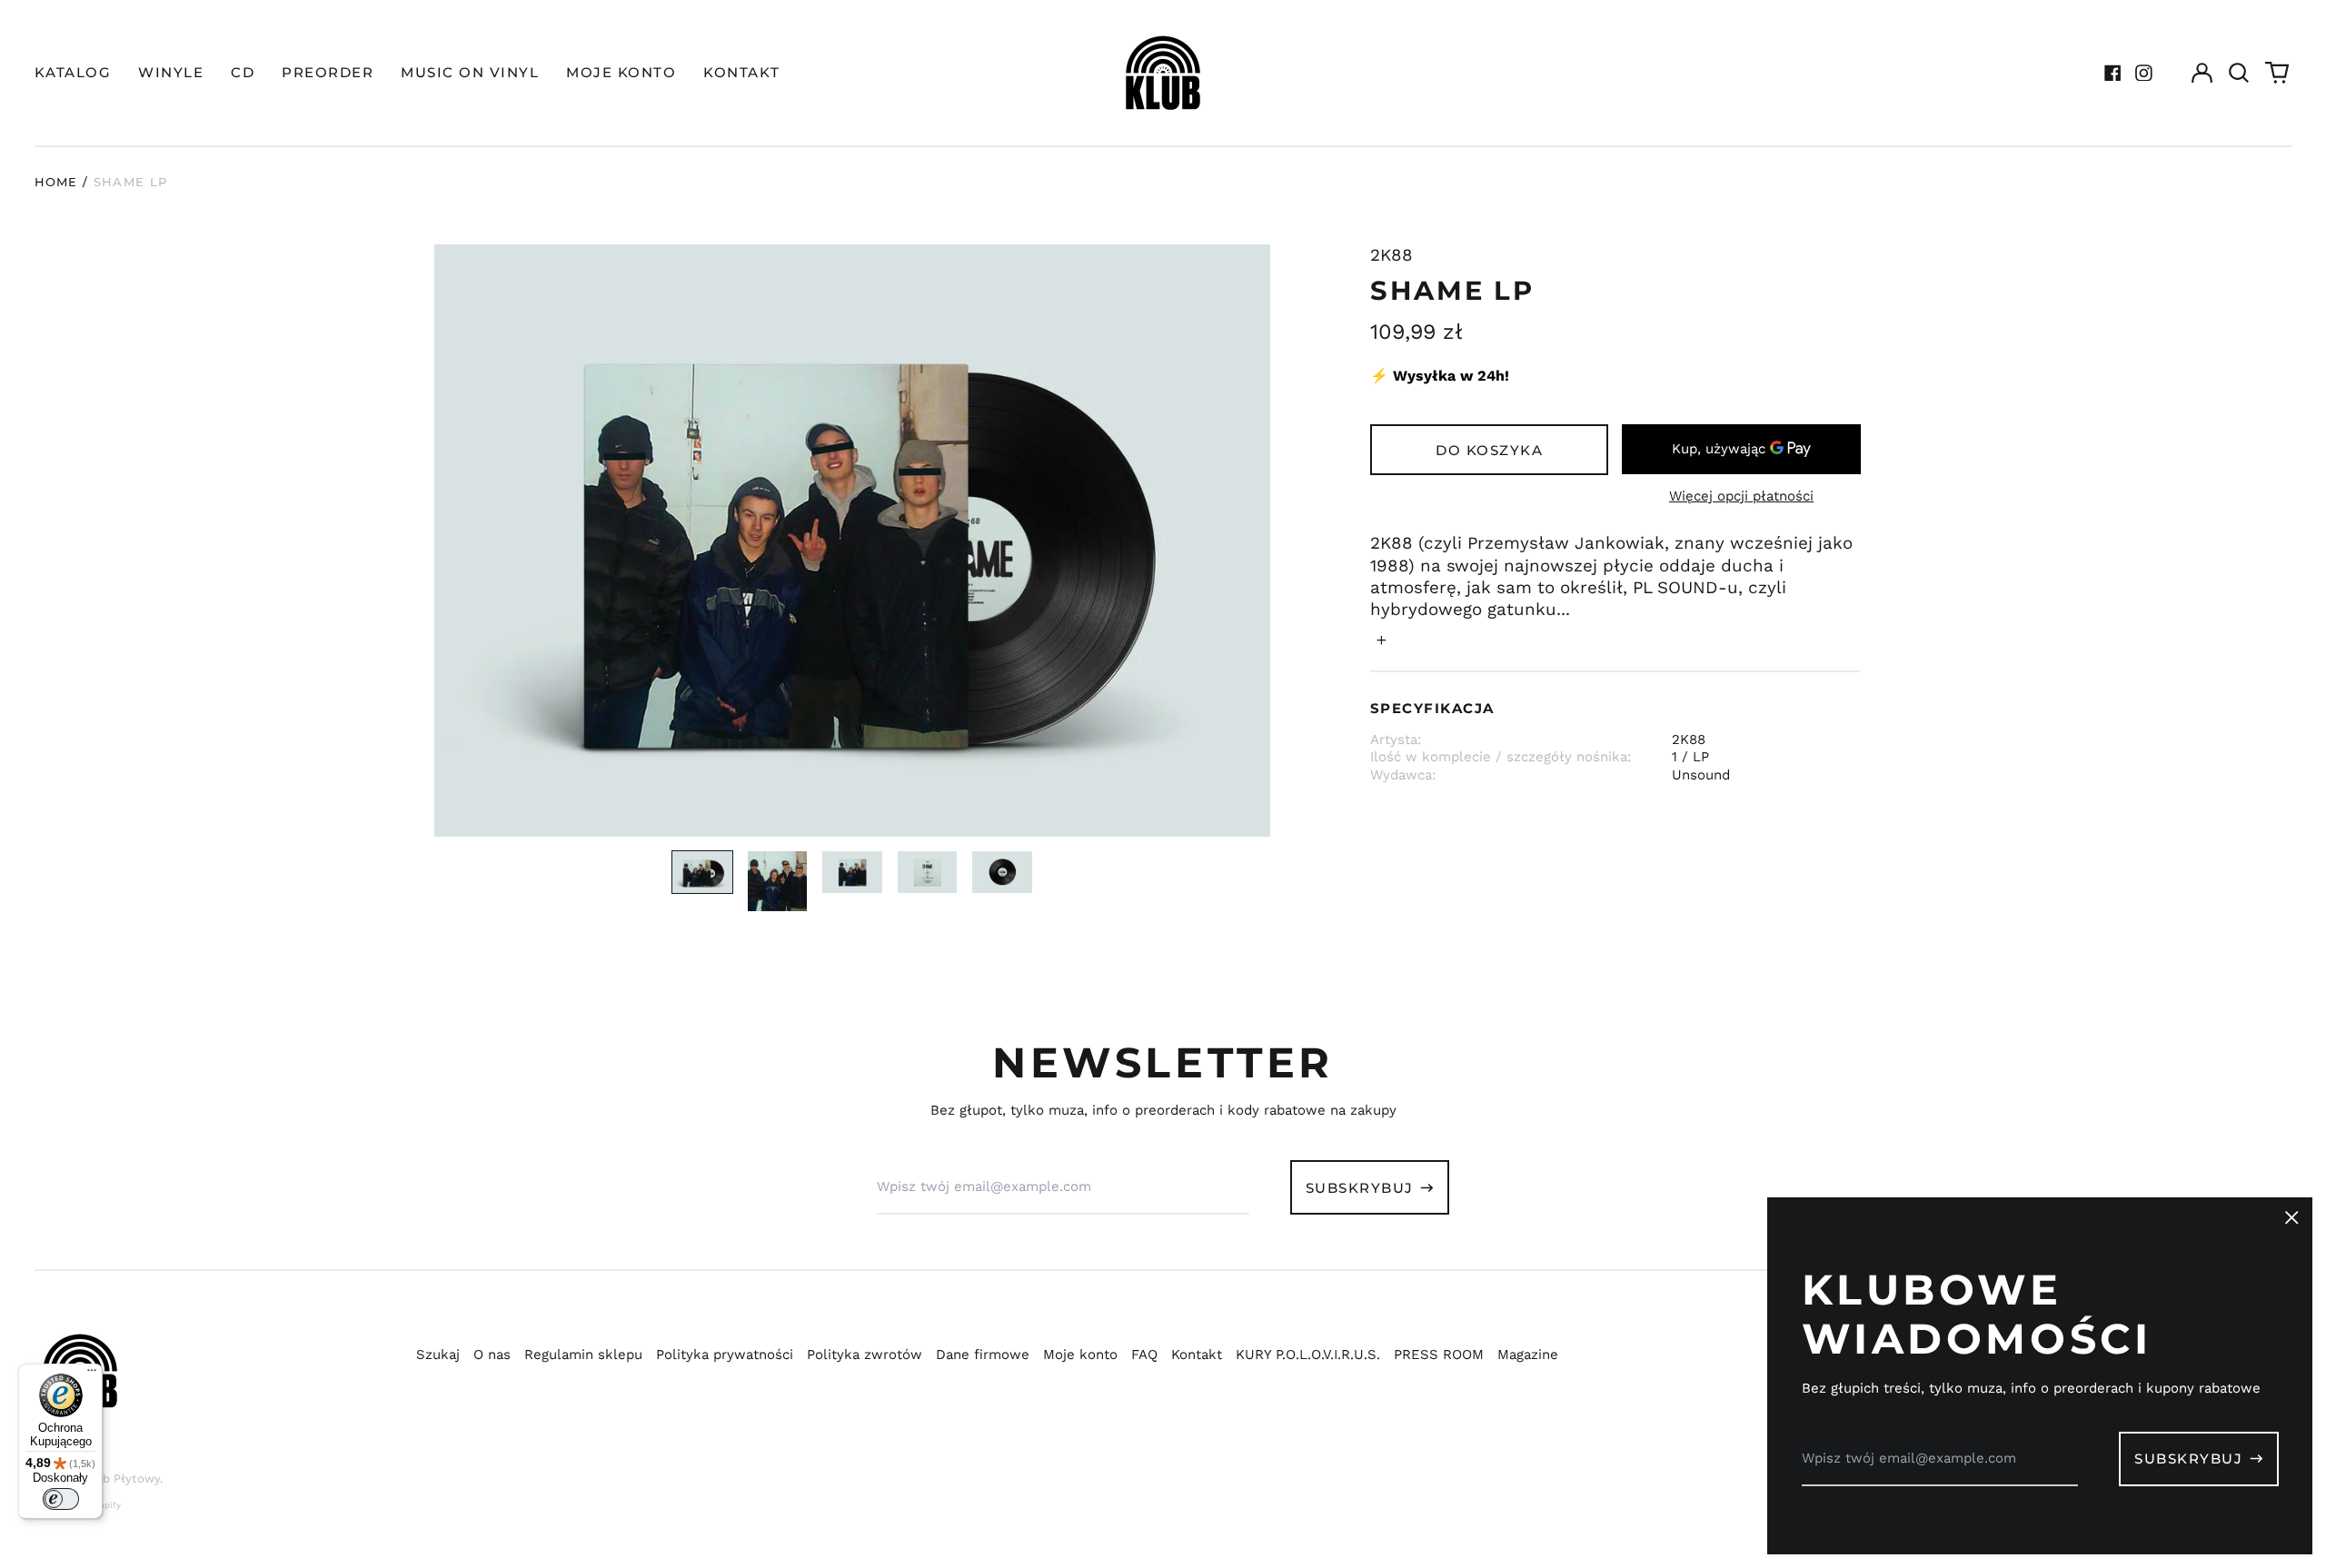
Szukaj (438, 1355)
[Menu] (92, 1374)
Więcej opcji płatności (1741, 496)
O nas (492, 1355)
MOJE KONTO (621, 72)
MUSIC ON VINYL (470, 72)
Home (56, 182)
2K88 (1392, 255)
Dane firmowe (983, 1355)
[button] (2240, 73)
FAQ (1144, 1355)
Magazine (1528, 1355)
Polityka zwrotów (865, 1355)
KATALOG (73, 72)
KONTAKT (742, 72)
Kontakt (1197, 1355)
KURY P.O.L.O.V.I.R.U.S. (1308, 1355)
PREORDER (328, 72)
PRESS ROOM (1439, 1355)
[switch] (61, 1499)
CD (243, 72)
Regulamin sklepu (583, 1355)
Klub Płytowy (122, 1479)
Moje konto (1080, 1355)
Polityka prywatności (725, 1355)
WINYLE (171, 72)
